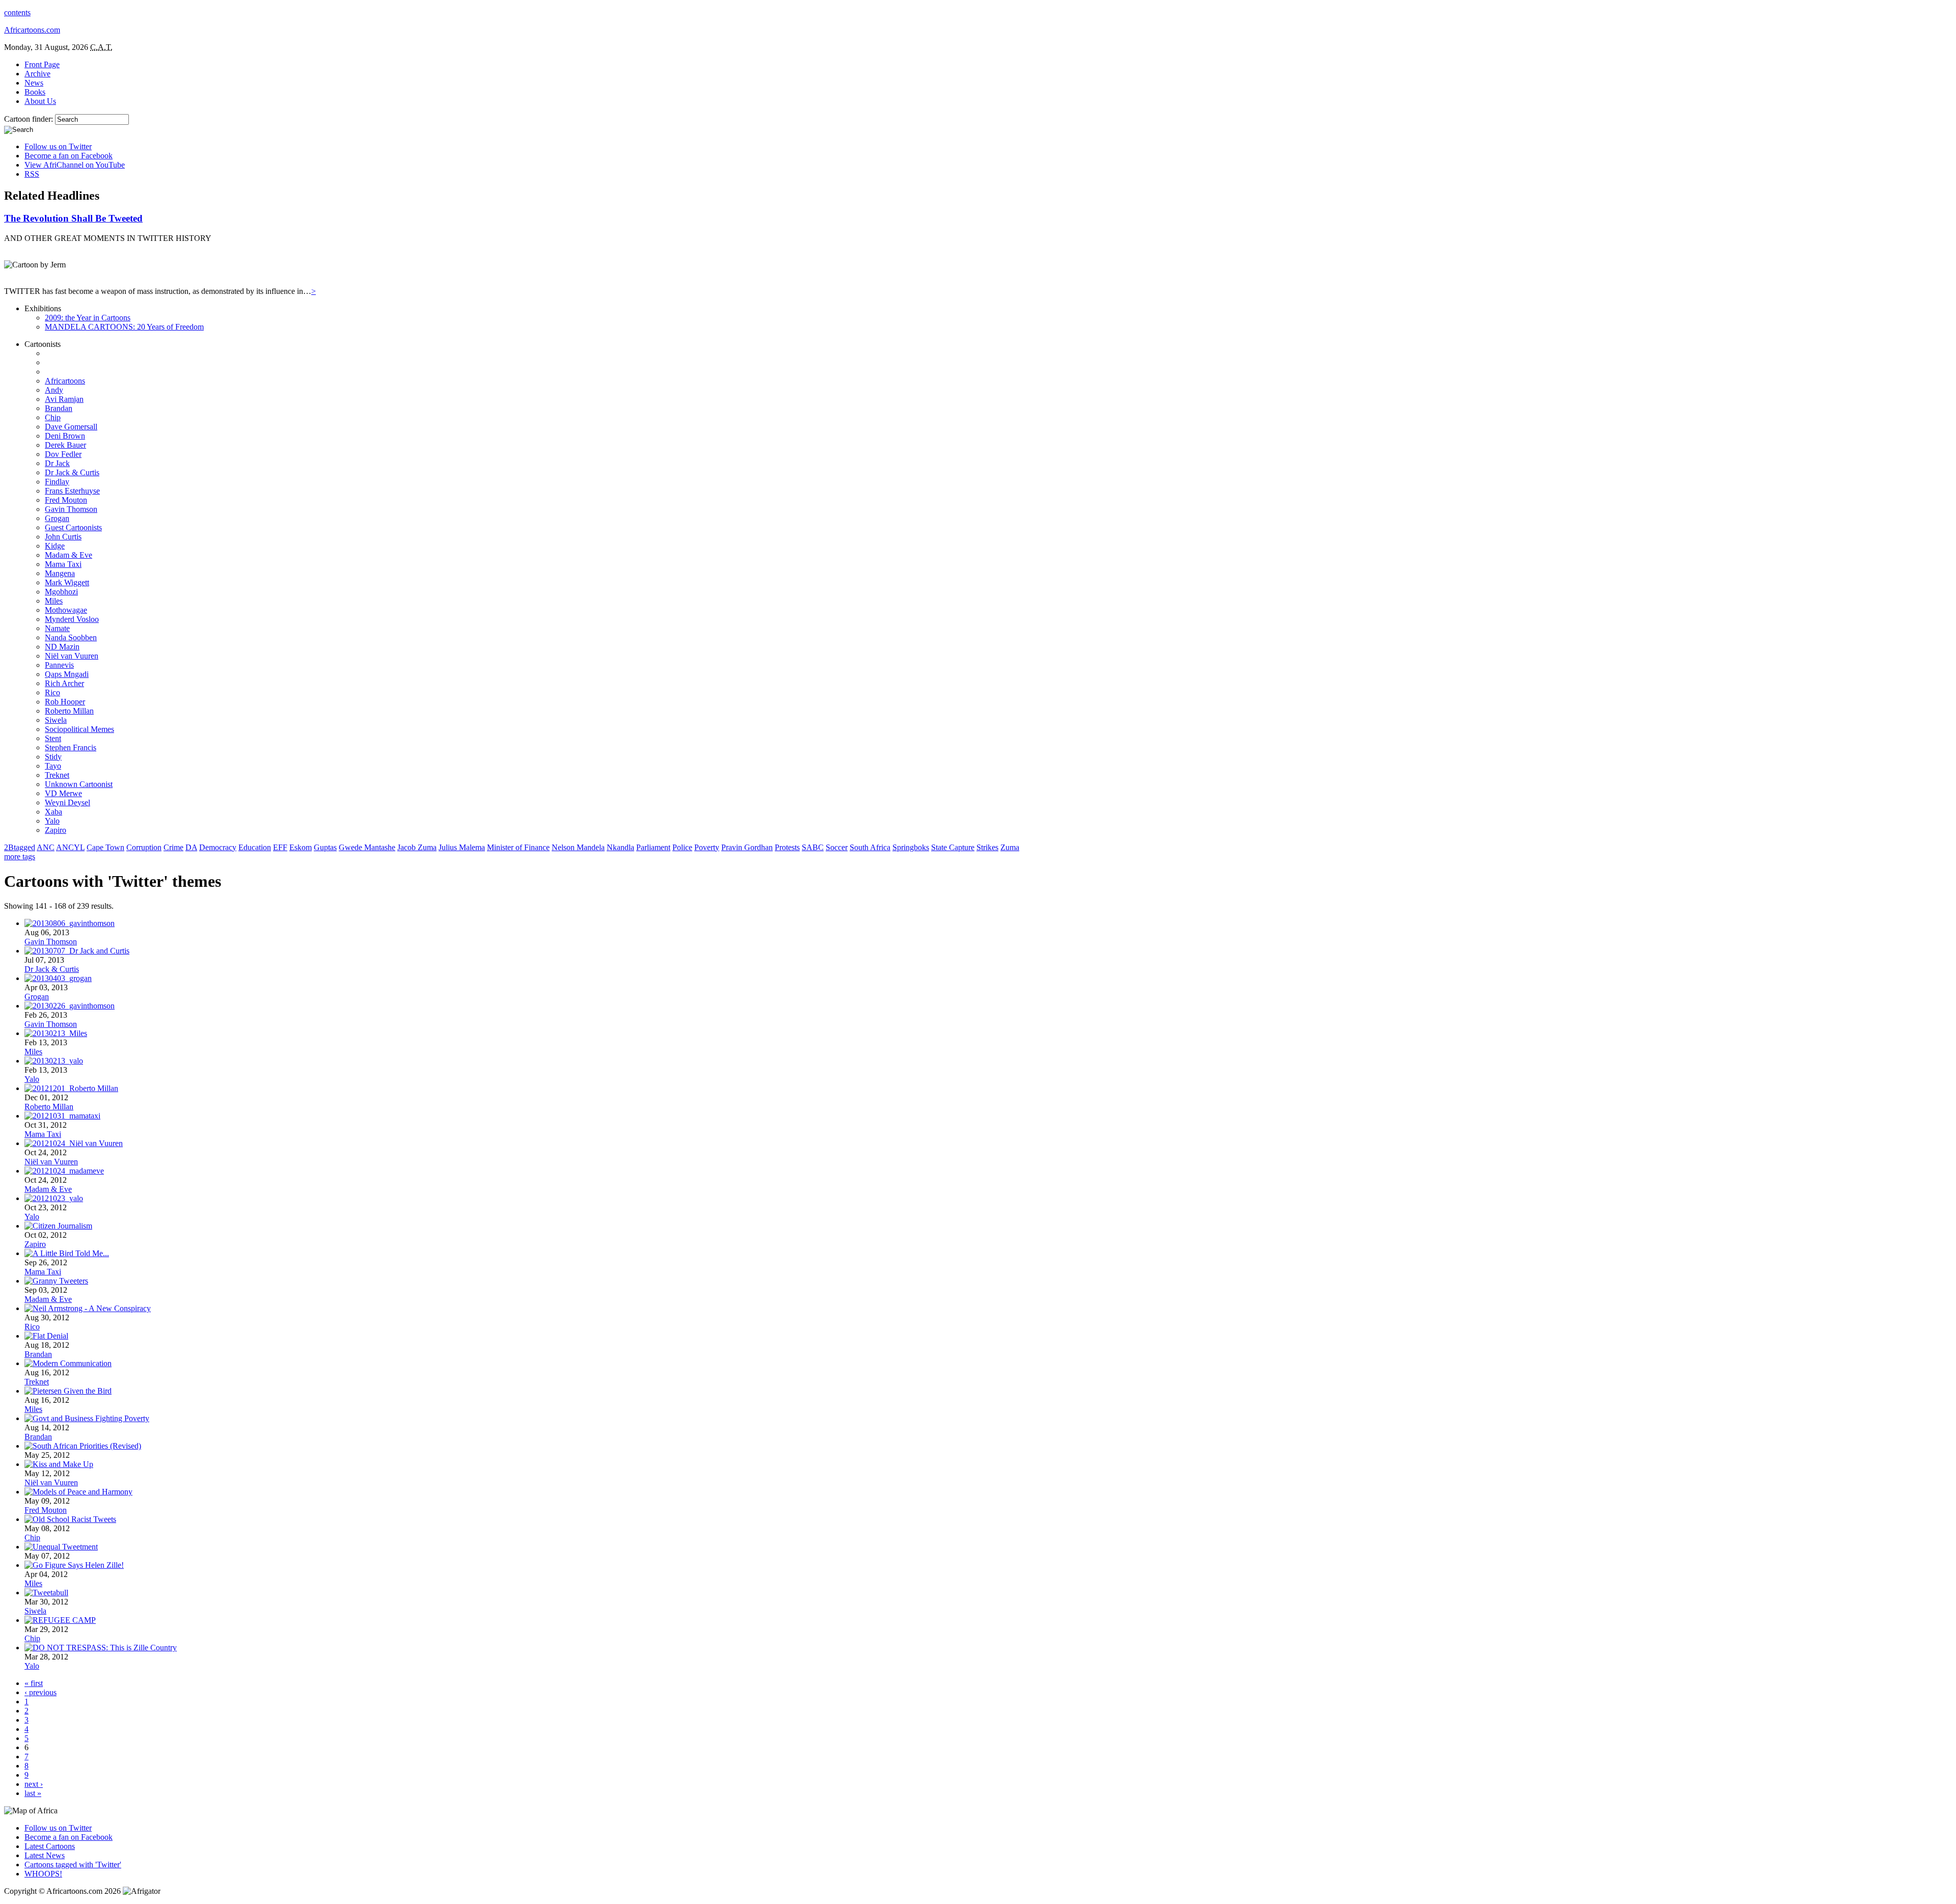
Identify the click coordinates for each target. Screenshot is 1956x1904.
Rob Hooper (65, 702)
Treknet (57, 775)
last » (33, 1793)
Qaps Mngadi (67, 674)
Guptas (325, 847)
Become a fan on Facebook (69, 156)
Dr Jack (57, 463)
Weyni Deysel (67, 803)
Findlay (57, 482)
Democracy (218, 847)
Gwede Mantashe (367, 847)
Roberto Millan (69, 711)
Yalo (52, 821)
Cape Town (105, 847)
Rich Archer (64, 683)
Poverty (707, 847)
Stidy (53, 757)
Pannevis (59, 665)
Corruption (144, 847)
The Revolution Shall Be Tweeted (73, 218)
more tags (20, 856)
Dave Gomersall (71, 427)
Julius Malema (462, 847)
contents (17, 12)
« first (34, 1683)
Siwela (56, 720)
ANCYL (70, 847)
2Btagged (20, 847)
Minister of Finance (518, 847)
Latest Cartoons (50, 1846)
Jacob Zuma (417, 847)
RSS (32, 174)
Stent (53, 738)
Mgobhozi (61, 592)
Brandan (59, 408)
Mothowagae (66, 610)
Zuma (1010, 847)
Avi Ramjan (64, 399)
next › (34, 1784)
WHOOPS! (43, 1874)
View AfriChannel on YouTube (75, 165)
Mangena (60, 573)
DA (191, 847)
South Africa (870, 847)
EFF (280, 847)
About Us (40, 101)
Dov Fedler (63, 454)
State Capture (953, 847)
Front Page (42, 64)
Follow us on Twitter (58, 146)
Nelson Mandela (578, 847)
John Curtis (63, 537)
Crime (173, 847)
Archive (37, 74)
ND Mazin (62, 647)
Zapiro (56, 830)
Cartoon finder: (30, 119)
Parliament (653, 847)
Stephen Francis (71, 747)
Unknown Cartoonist (79, 784)
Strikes (987, 847)
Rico (52, 692)
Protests (787, 847)
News (34, 83)
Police (682, 847)
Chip (53, 417)
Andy (54, 390)
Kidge (55, 546)
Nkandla (620, 847)
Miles (54, 601)
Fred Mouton (66, 500)
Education (255, 847)
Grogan (57, 518)
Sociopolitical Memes (79, 729)
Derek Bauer (65, 445)
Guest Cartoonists (73, 527)
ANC (46, 847)
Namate (57, 628)
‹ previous (40, 1692)
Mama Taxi (63, 564)
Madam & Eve (69, 555)
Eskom (301, 847)
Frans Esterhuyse (72, 491)
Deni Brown (65, 436)
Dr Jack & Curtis (72, 472)
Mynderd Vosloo (72, 619)
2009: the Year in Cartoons (88, 318)
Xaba (53, 812)
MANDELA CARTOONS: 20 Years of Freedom (124, 327)
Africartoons (65, 381)
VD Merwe (63, 793)
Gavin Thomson (71, 509)
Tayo (53, 766)
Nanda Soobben (71, 637)
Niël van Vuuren (72, 656)
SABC (813, 847)
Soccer (837, 847)
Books (35, 92)
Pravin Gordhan (747, 847)
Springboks (911, 847)
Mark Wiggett (67, 582)
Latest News (45, 1855)
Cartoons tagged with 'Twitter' (73, 1865)
